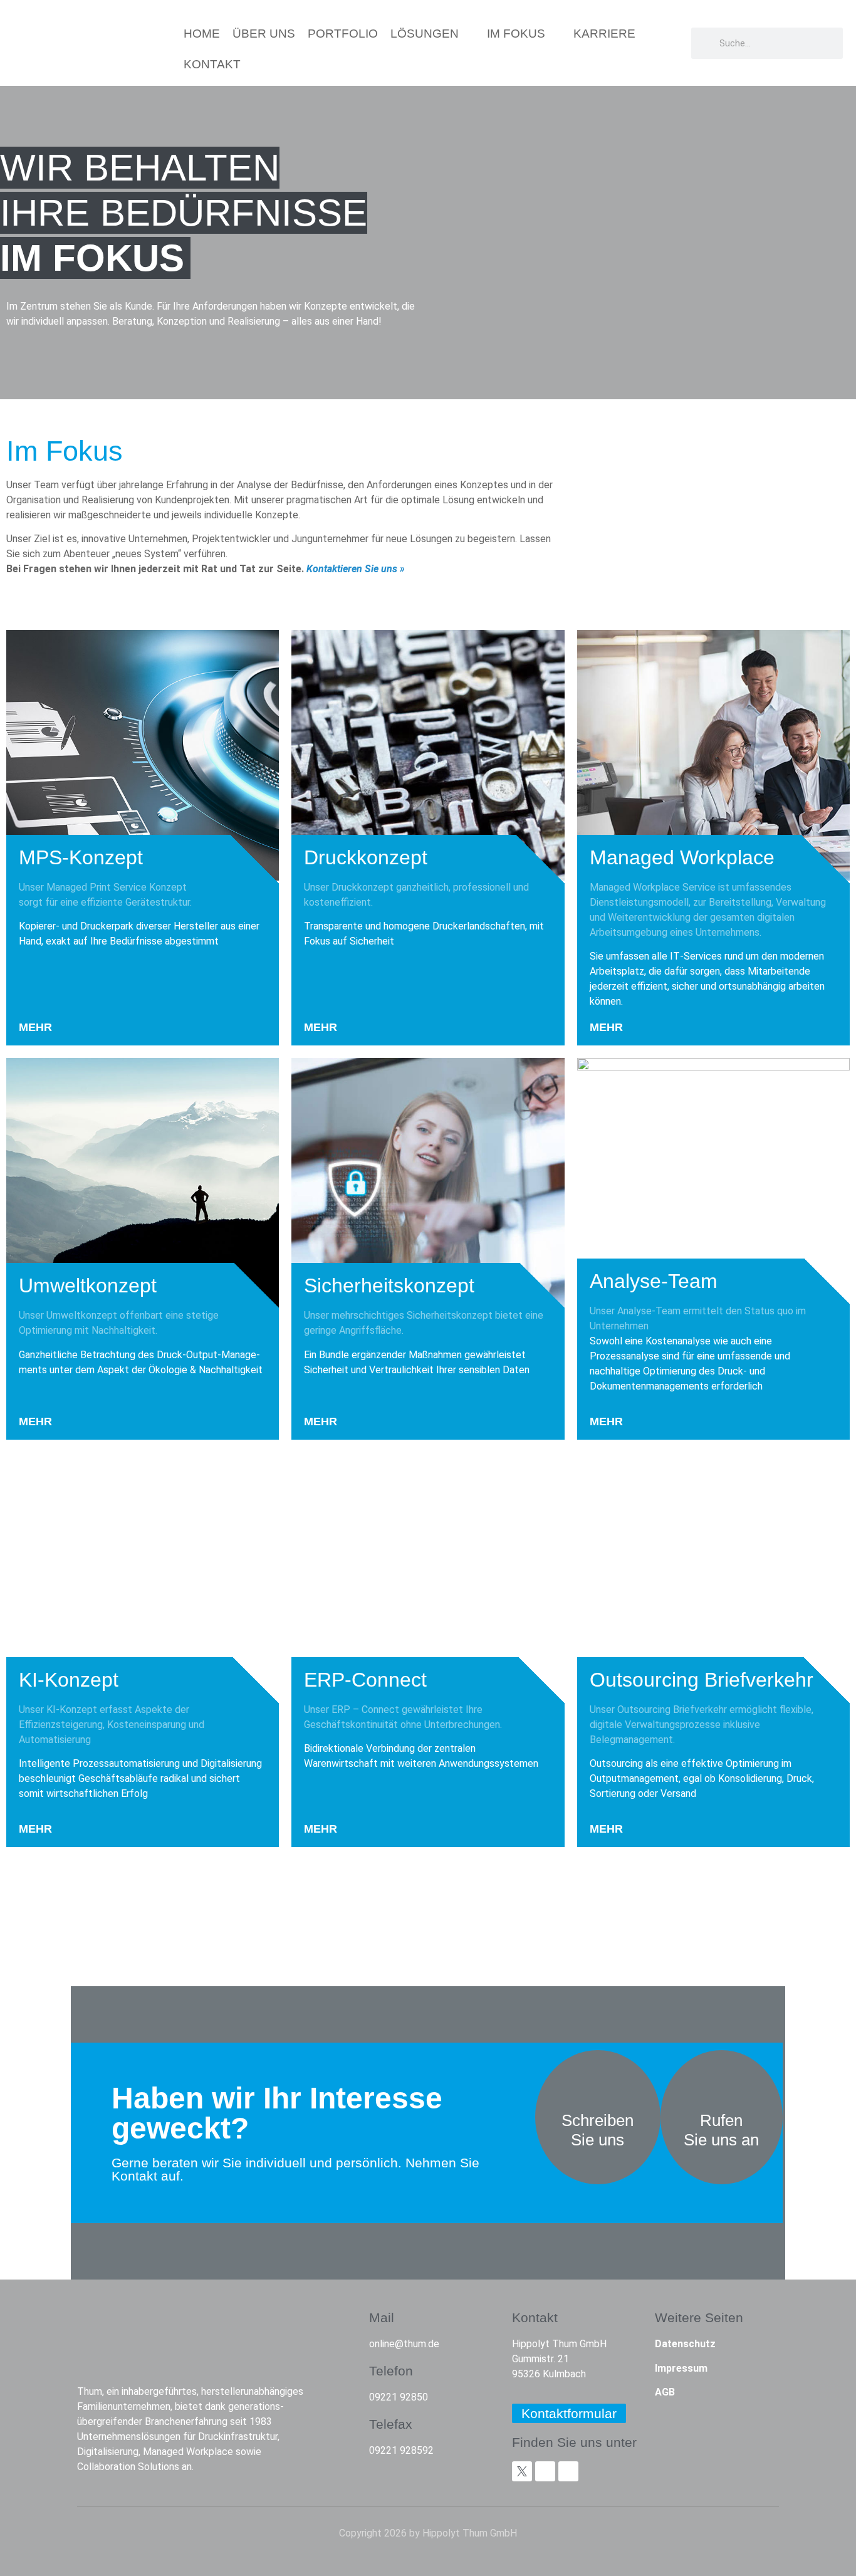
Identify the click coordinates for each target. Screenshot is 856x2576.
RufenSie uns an (721, 2130)
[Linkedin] (568, 2471)
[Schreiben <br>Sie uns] (598, 2081)
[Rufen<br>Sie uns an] (721, 2081)
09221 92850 (399, 2397)
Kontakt (535, 2317)
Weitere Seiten (699, 2317)
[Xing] (545, 2471)
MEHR (35, 1027)
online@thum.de (404, 2344)
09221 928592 (401, 2450)
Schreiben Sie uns (598, 2130)
